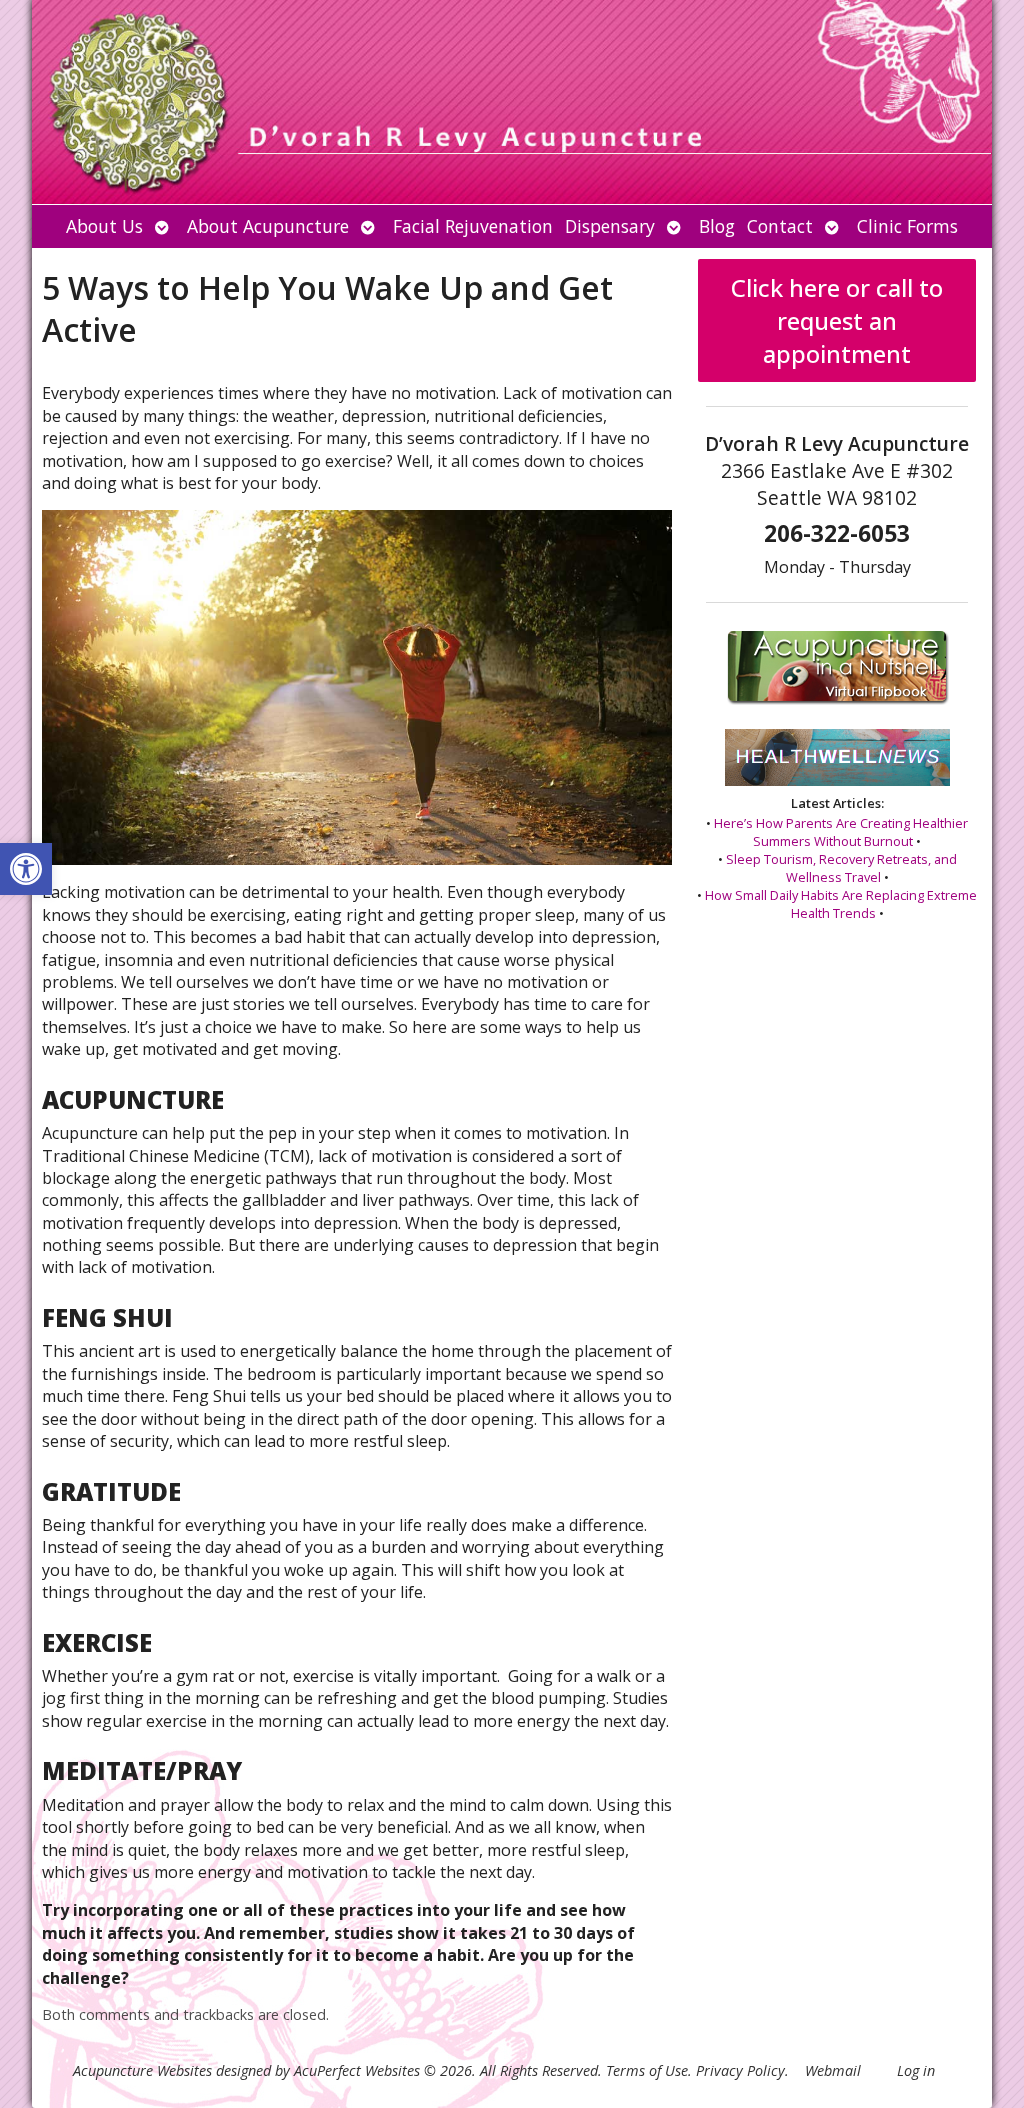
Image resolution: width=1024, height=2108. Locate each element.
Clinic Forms (907, 226)
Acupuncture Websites (142, 2070)
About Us (104, 226)
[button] (26, 869)
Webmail (833, 2070)
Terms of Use (647, 2070)
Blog (717, 226)
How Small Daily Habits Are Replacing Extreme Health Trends (841, 904)
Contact (780, 226)
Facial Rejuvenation (473, 226)
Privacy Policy (740, 2070)
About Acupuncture (268, 226)
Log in (916, 2070)
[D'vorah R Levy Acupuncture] (512, 102)
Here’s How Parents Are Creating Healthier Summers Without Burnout (841, 832)
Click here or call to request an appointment (837, 320)
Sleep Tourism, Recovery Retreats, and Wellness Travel (841, 868)
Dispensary (610, 226)
